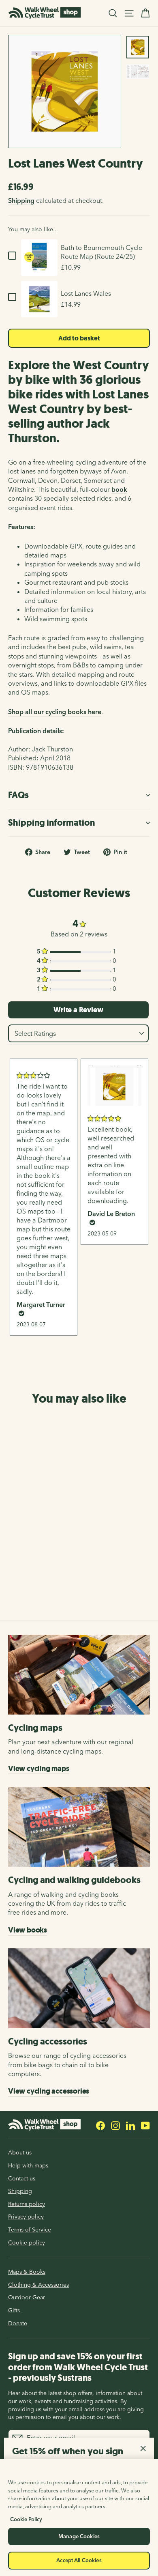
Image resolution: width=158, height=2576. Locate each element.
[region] (79, 2518)
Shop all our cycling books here (55, 712)
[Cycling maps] (79, 1675)
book (119, 489)
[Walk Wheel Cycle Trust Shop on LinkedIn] (130, 2125)
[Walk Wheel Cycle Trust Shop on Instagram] (115, 2125)
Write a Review (78, 1010)
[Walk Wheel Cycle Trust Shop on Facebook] (100, 2125)
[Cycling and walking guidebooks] (79, 1827)
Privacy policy (26, 2217)
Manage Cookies (79, 2536)
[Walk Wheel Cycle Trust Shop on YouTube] (145, 2125)
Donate (18, 2323)
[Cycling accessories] (79, 1988)
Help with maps (28, 2165)
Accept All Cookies (79, 2560)
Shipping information (51, 823)
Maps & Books (27, 2272)
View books (28, 1930)
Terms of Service (30, 2230)
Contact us (22, 2178)
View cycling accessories (49, 2091)
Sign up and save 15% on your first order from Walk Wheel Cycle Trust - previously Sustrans (78, 2367)
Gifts (14, 2310)
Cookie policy (27, 2242)
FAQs (18, 795)
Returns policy (27, 2204)
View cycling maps (39, 1769)
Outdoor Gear (27, 2297)
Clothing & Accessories (38, 2285)
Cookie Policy (26, 2519)
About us (20, 2152)
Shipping (21, 200)
